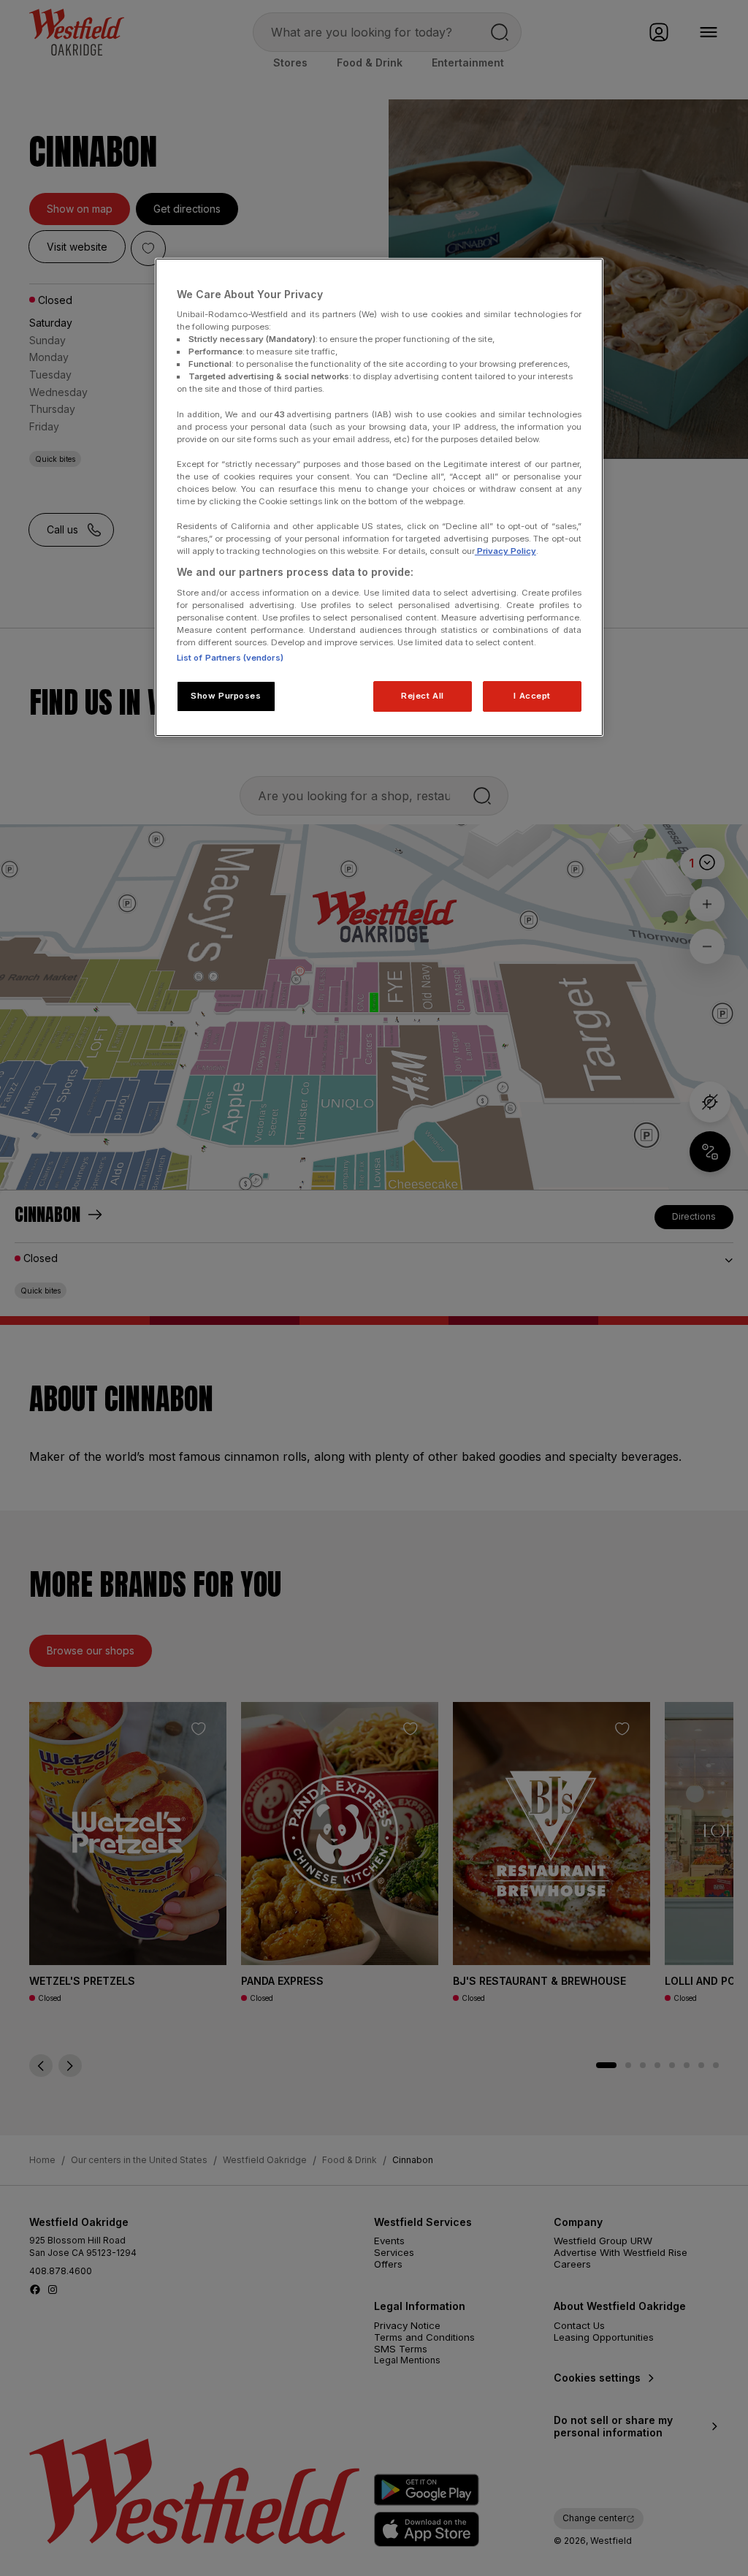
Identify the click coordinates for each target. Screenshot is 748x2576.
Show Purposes (226, 696)
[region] (379, 498)
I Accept (532, 696)
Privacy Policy (505, 551)
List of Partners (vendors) (230, 658)
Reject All (423, 696)
